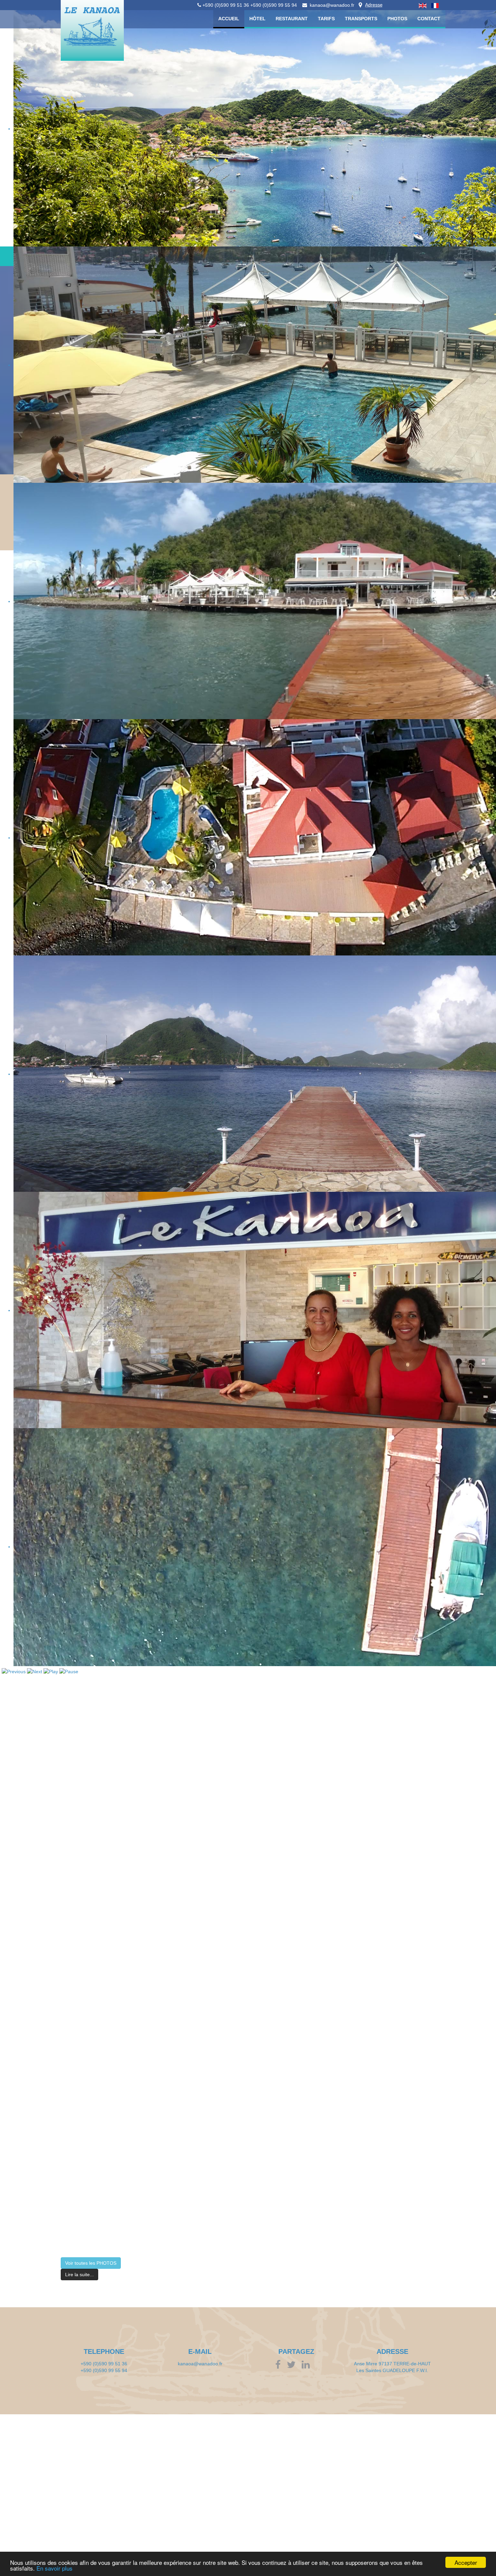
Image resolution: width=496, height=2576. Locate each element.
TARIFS (326, 19)
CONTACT (429, 19)
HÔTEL (257, 19)
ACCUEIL (229, 19)
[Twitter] (294, 2366)
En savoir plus (54, 2568)
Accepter (466, 2562)
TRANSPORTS (361, 19)
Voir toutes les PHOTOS (91, 2263)
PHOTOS (397, 19)
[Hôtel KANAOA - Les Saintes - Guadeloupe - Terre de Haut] (102, 44)
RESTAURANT (292, 19)
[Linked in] (309, 2366)
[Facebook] (280, 2366)
